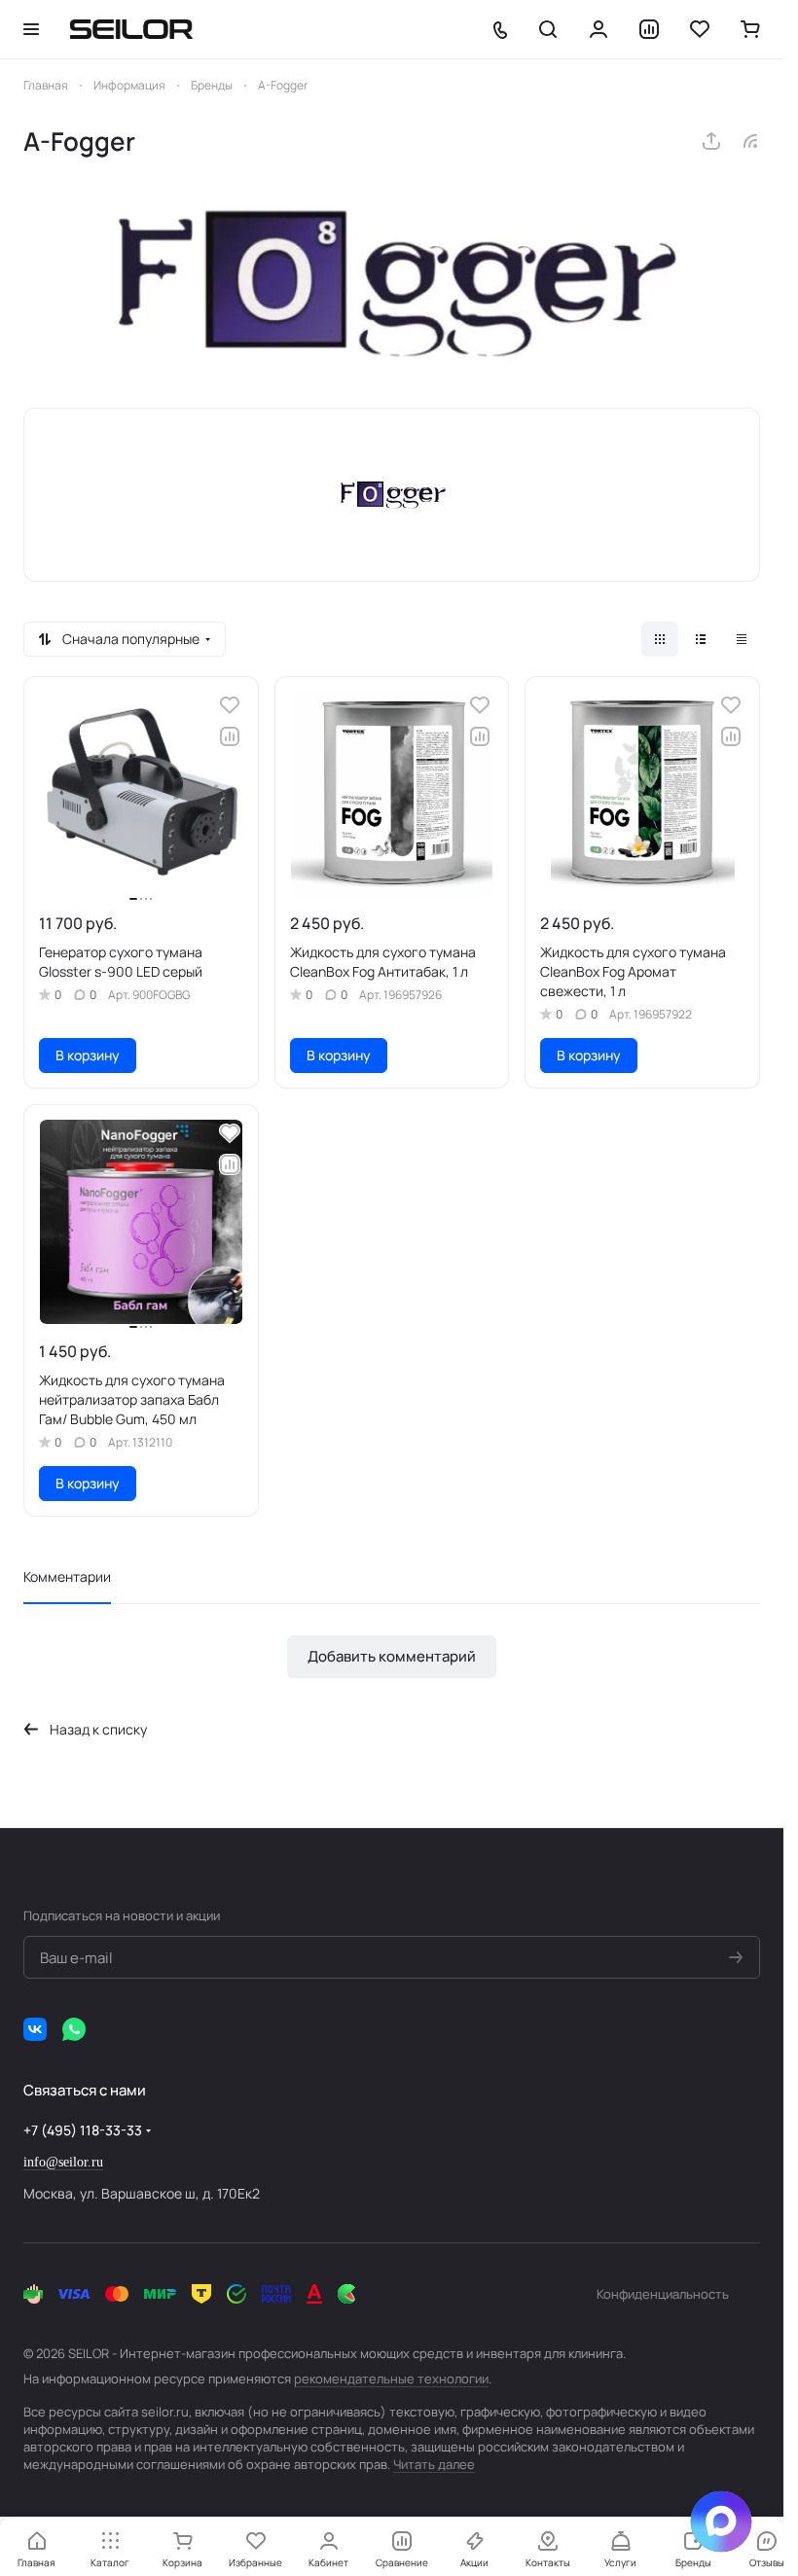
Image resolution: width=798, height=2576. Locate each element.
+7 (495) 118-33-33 (83, 2130)
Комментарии (67, 1576)
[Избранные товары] (700, 29)
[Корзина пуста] (750, 29)
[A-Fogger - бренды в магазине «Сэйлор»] (392, 283)
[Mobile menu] (31, 29)
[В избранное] (230, 705)
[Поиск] (548, 29)
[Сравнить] (230, 736)
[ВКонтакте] (35, 2029)
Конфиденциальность (663, 2294)
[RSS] (750, 141)
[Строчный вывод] (701, 639)
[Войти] (598, 29)
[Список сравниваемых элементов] (649, 29)
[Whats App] (74, 2029)
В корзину (88, 1055)
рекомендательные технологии (391, 2379)
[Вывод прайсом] (742, 639)
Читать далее (434, 2464)
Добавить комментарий (392, 1656)
